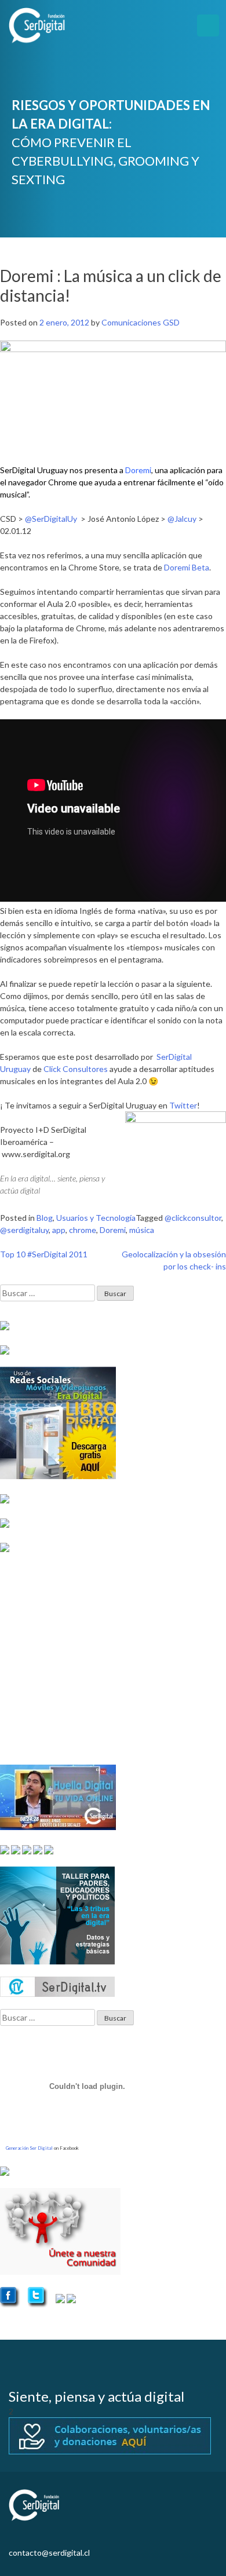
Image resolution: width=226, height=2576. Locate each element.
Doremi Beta (187, 567)
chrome (83, 1230)
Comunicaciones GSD (141, 322)
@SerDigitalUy (52, 519)
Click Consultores (76, 1069)
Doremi (113, 1230)
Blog (45, 1218)
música (142, 1230)
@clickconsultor (193, 1218)
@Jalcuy (182, 519)
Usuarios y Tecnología (96, 1218)
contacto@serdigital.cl (49, 2553)
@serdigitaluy (24, 1230)
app (59, 1230)
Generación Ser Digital (29, 2148)
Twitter (183, 1105)
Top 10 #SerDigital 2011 (44, 1254)
